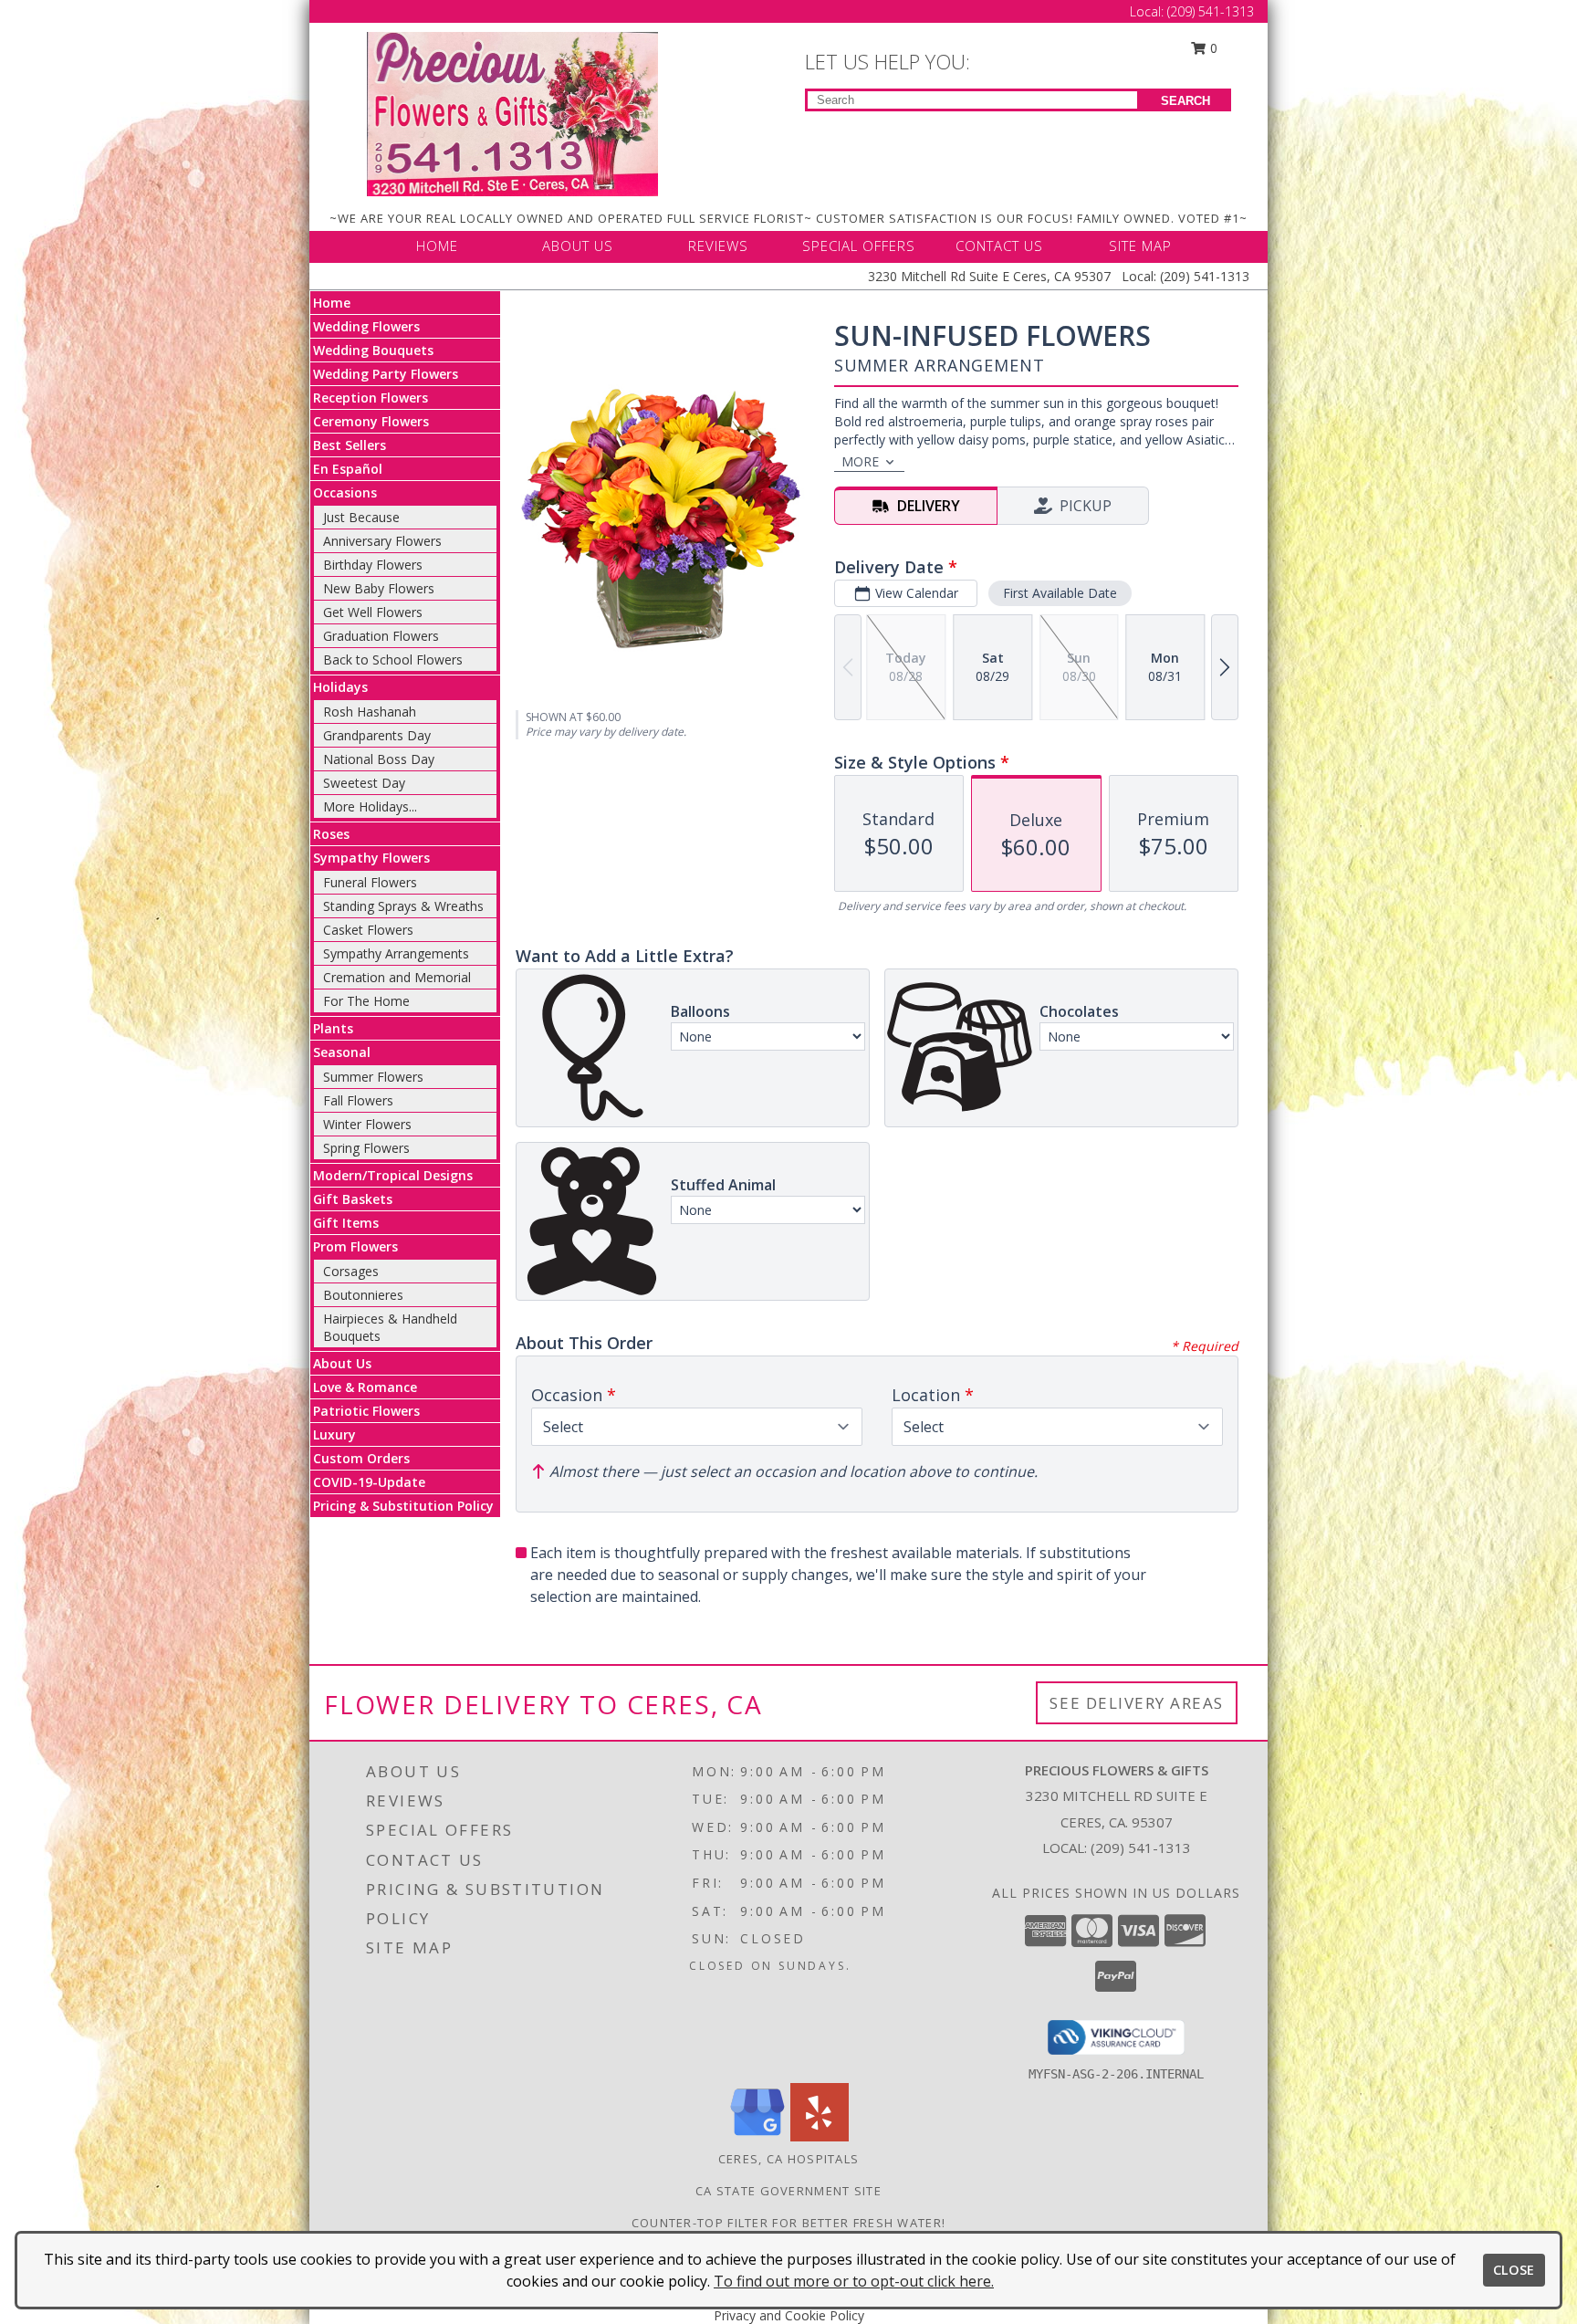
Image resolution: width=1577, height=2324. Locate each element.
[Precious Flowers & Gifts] (512, 113)
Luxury (334, 1434)
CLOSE (1514, 2270)
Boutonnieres (363, 1295)
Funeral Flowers (370, 882)
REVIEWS (718, 246)
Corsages (351, 1271)
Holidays (340, 687)
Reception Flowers (371, 398)
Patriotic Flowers (366, 1411)
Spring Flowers (366, 1148)
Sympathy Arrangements (396, 953)
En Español (348, 469)
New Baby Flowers (379, 588)
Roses (331, 834)
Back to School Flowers (393, 660)
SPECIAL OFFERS (859, 246)
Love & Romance (365, 1387)
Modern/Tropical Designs (393, 1175)
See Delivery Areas (1137, 1703)
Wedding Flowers (366, 326)
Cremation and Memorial (397, 977)
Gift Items (346, 1223)
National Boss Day (379, 759)
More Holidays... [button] (370, 806)
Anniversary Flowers (382, 541)
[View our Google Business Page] (757, 2136)
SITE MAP (1140, 246)
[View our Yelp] (820, 2136)
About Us (342, 1363)
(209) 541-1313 (1211, 11)
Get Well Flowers (373, 612)
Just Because (361, 517)
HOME (437, 246)
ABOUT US (578, 246)
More (860, 461)
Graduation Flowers (381, 636)
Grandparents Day (377, 735)
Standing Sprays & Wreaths (403, 906)
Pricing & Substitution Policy (403, 1506)
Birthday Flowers (373, 565)
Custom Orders (361, 1458)
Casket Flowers (368, 930)
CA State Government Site (788, 2191)
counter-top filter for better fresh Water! (789, 2223)
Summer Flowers (373, 1077)
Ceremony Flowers (371, 421)
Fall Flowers (358, 1100)
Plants (333, 1028)
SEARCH (1185, 101)
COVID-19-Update (369, 1482)
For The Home (366, 1001)
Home (332, 303)
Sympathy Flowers (371, 858)
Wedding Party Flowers (386, 374)
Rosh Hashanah (370, 712)
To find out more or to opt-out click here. (854, 2281)
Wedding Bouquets (373, 350)
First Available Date (1060, 593)
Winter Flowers (367, 1124)
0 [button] (1212, 48)
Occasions (345, 492)
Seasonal (342, 1052)
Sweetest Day (364, 783)
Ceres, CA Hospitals (789, 2159)
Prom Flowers (355, 1246)
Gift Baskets (353, 1199)
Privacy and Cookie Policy (789, 2315)
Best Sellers (350, 445)
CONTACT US (999, 246)
